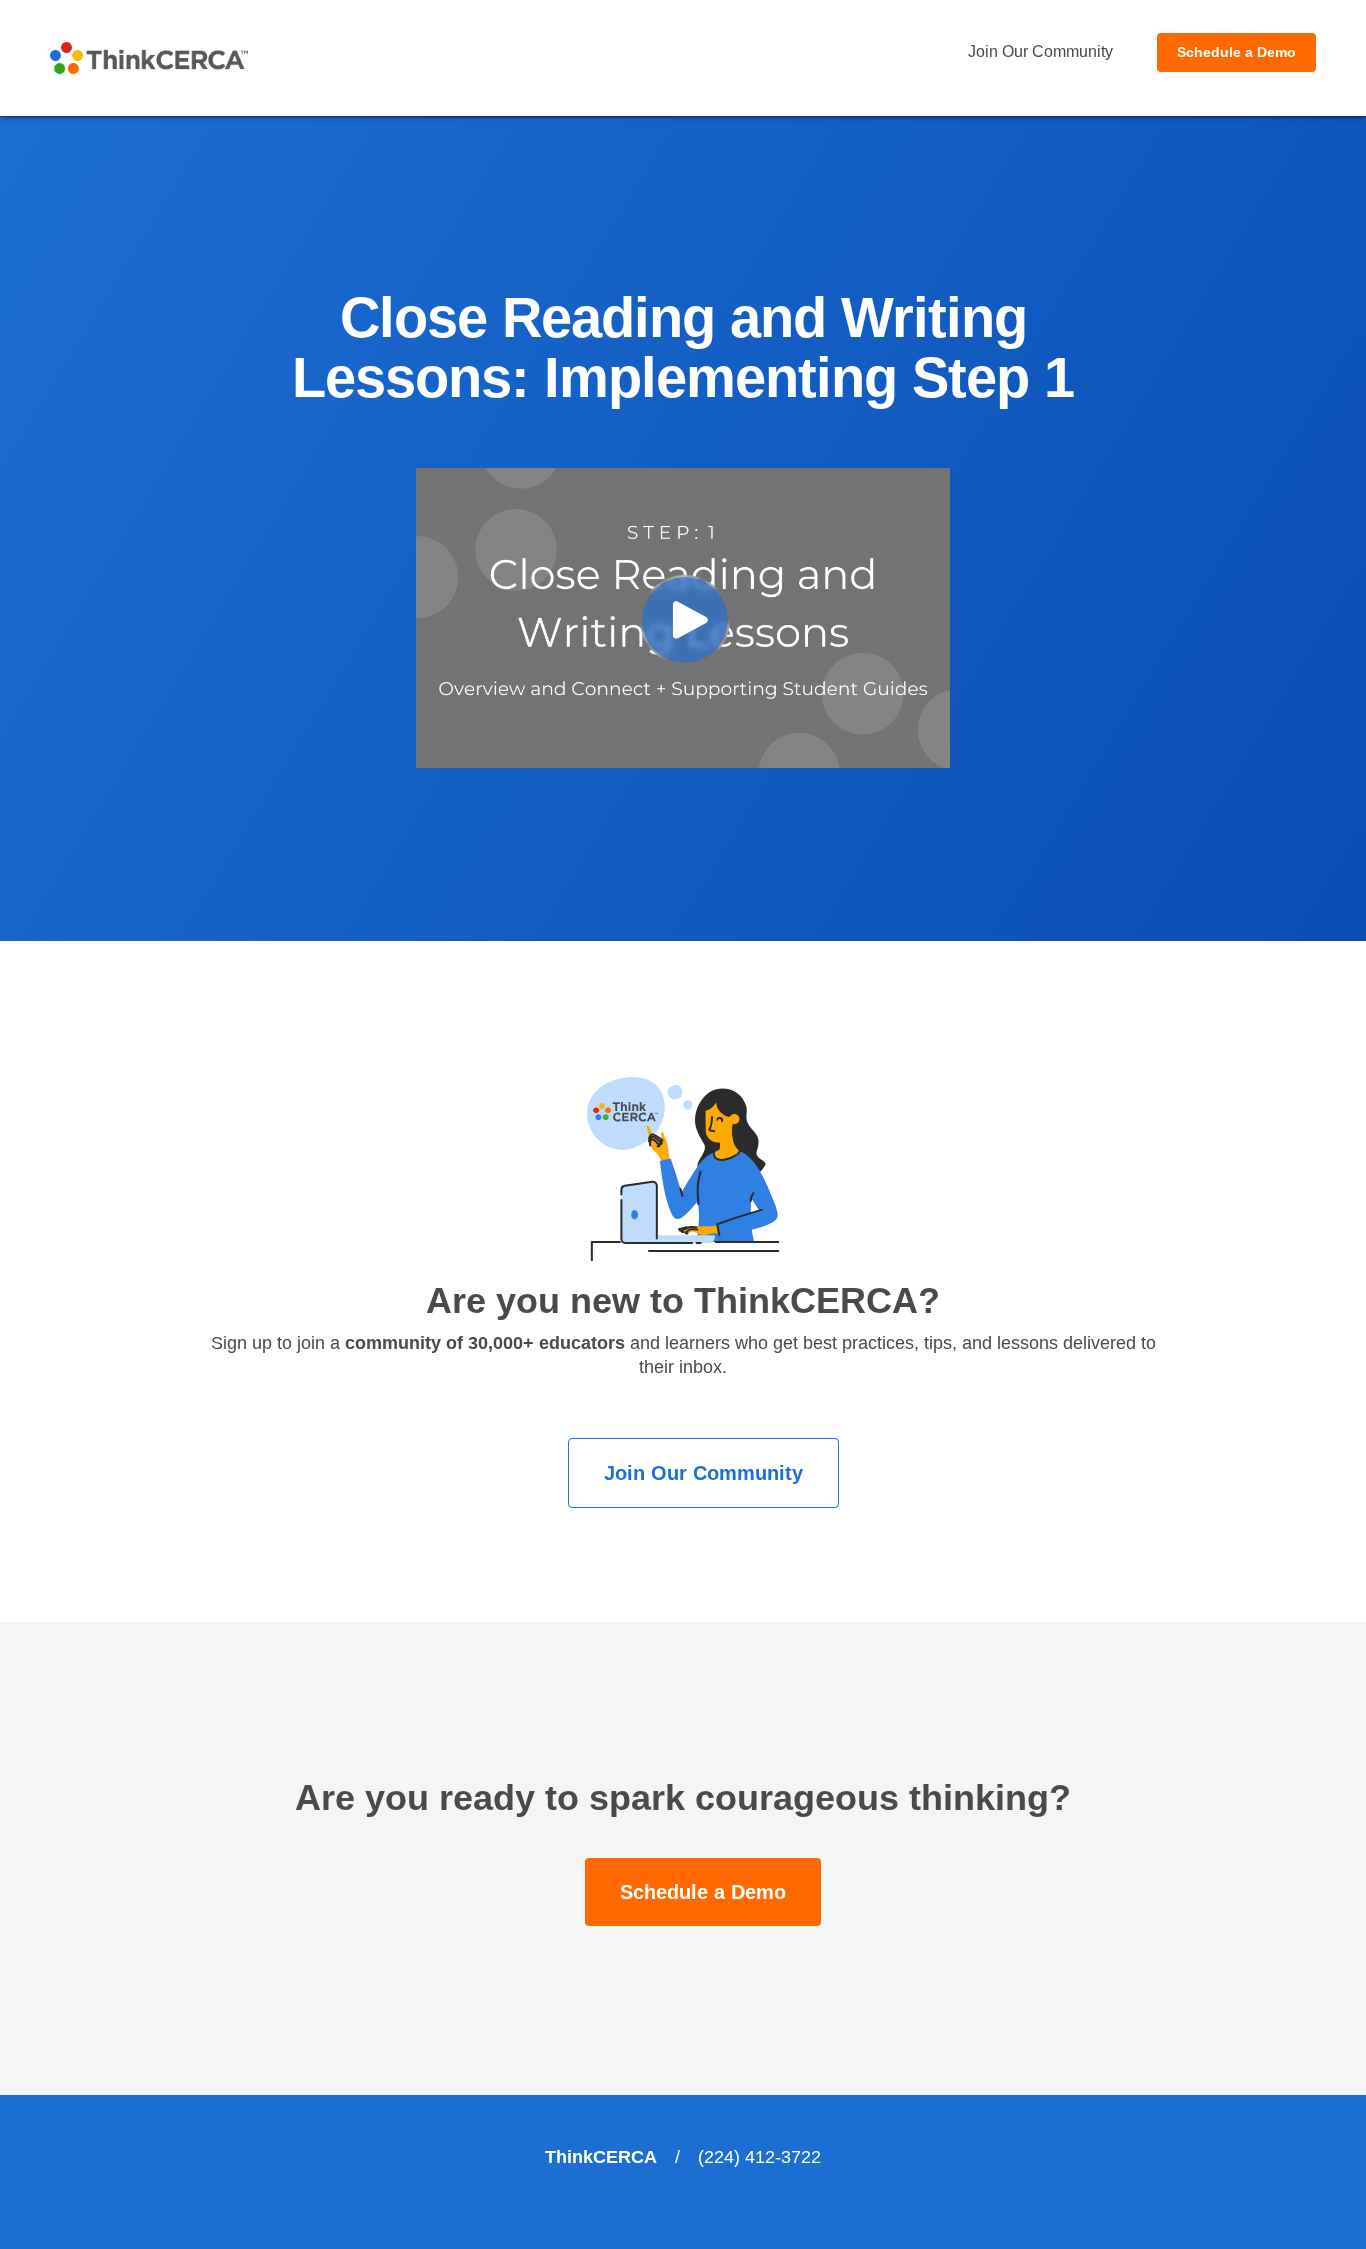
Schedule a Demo (1236, 52)
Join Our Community (1040, 51)
